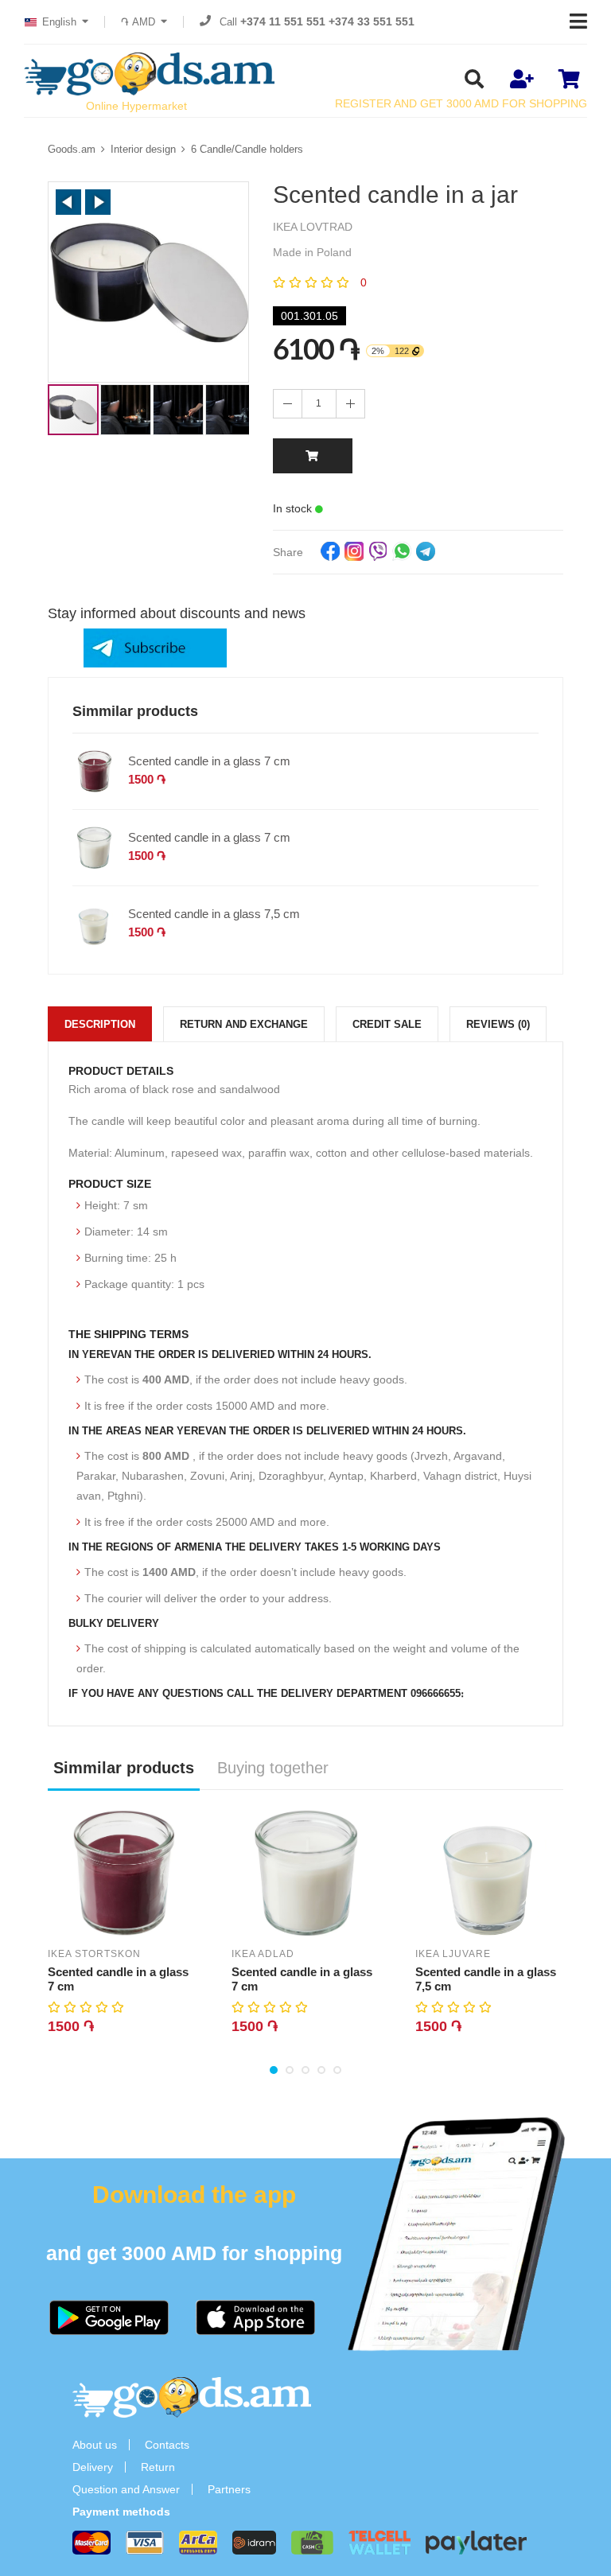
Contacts (167, 2445)
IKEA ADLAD (263, 1954)
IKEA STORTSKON (94, 1954)
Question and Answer (126, 2489)
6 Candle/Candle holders (247, 149)
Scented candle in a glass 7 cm (209, 761)
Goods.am (72, 149)
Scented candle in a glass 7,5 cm (214, 914)
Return (158, 2467)
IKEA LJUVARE (453, 1954)
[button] (68, 202)
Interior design (143, 149)
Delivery (93, 2467)
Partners (229, 2489)
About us (95, 2445)
